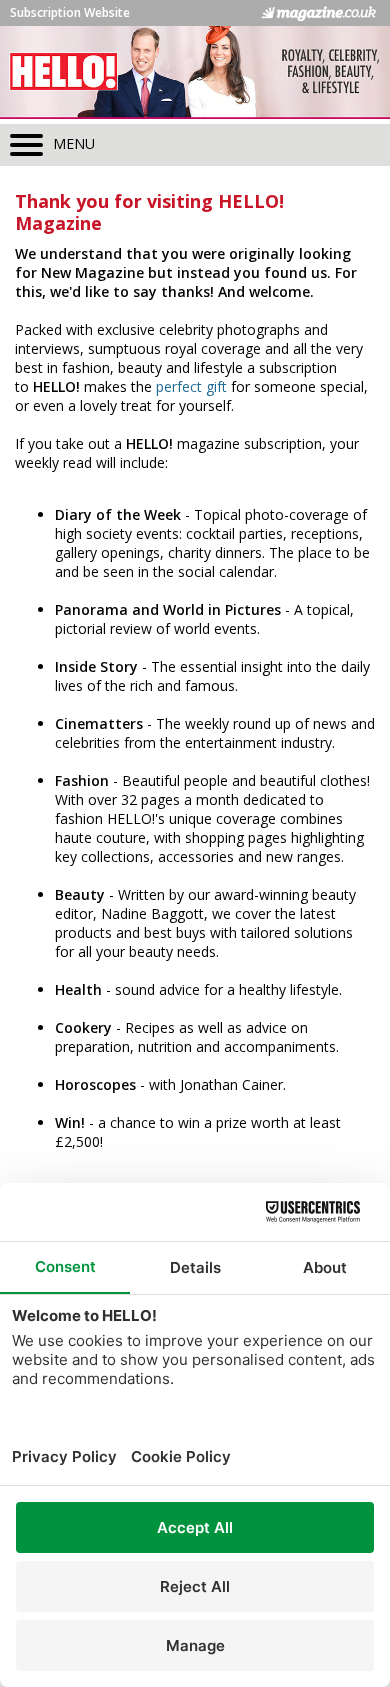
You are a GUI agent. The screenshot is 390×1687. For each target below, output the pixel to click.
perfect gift (191, 386)
